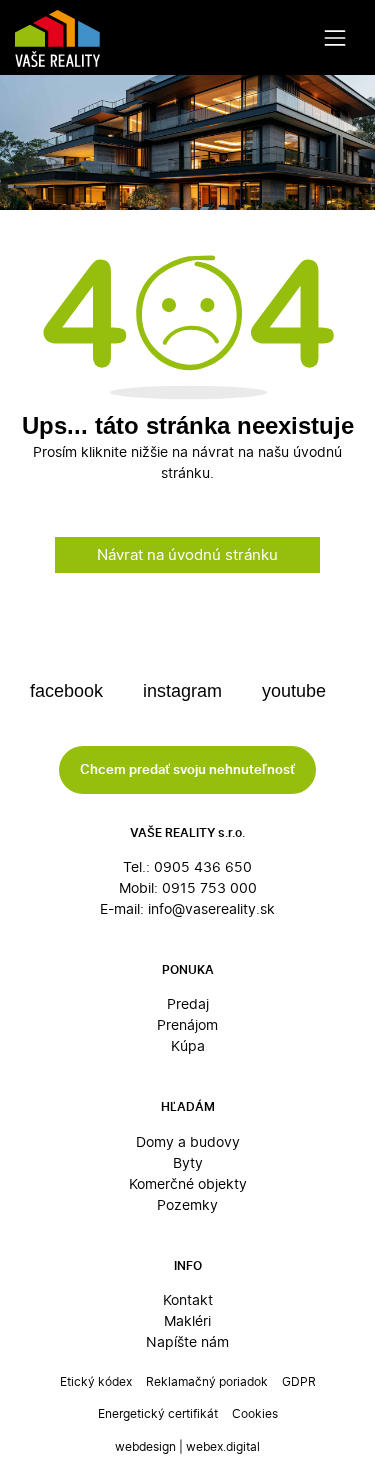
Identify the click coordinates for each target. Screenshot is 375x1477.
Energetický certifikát (158, 1413)
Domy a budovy (188, 1141)
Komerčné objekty (188, 1183)
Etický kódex (96, 1381)
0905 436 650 (203, 866)
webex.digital (223, 1446)
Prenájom (187, 1024)
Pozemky (187, 1204)
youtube (296, 691)
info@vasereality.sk (211, 908)
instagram (185, 691)
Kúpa (188, 1045)
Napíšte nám (187, 1341)
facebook (69, 691)
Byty (188, 1162)
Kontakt (188, 1299)
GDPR (299, 1381)
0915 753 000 (209, 887)
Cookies (255, 1413)
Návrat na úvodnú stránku (187, 555)
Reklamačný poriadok (207, 1381)
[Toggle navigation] (335, 37)
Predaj (188, 1003)
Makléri (187, 1320)
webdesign (145, 1446)
